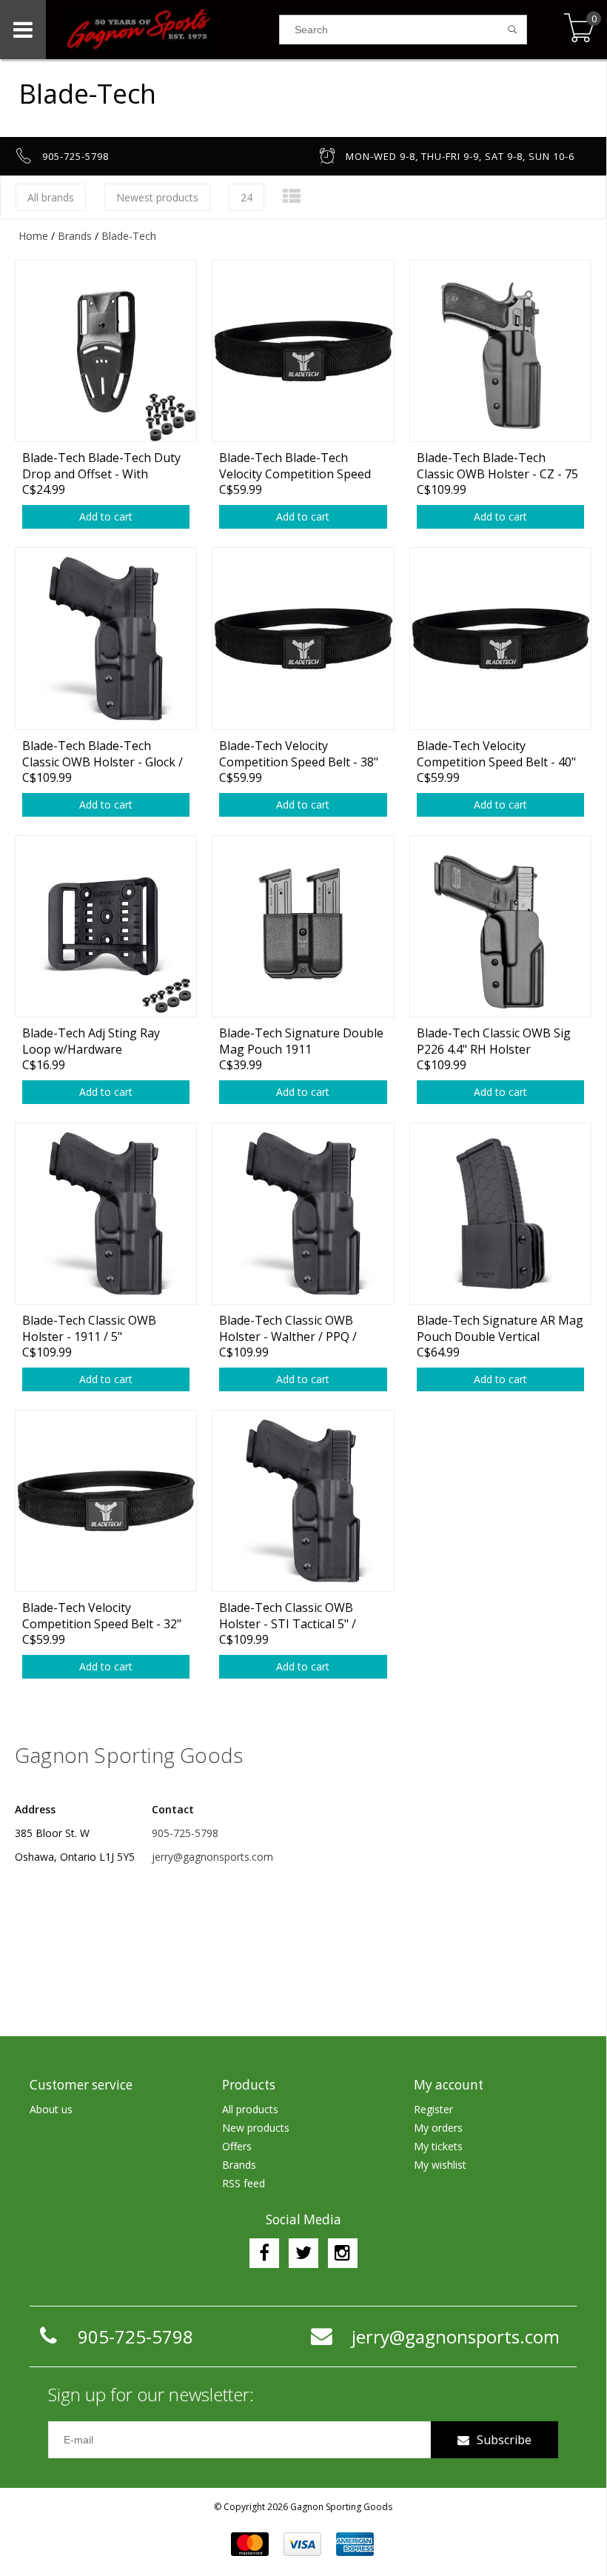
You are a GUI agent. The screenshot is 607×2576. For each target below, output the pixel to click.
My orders (438, 2128)
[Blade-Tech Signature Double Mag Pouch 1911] (303, 926)
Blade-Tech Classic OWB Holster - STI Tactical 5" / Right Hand (288, 1615)
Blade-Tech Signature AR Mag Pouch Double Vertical (500, 1328)
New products (256, 2128)
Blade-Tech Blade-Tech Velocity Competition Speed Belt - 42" (295, 465)
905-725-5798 (185, 1833)
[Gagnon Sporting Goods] (162, 30)
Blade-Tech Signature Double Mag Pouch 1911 (301, 1041)
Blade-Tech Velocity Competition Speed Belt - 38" (299, 753)
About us (51, 2109)
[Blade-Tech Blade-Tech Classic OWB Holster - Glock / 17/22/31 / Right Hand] (106, 638)
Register (433, 2109)
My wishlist (440, 2165)
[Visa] (302, 2544)
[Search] (513, 30)
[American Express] (355, 2544)
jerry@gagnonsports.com (212, 1857)
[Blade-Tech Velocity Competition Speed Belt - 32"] (106, 1501)
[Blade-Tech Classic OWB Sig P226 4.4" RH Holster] (500, 926)
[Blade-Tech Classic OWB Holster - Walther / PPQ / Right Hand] (303, 1213)
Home (33, 236)
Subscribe (504, 2440)
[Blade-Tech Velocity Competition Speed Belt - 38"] (303, 638)
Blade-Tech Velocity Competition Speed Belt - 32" (102, 1615)
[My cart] (579, 29)
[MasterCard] (250, 2544)
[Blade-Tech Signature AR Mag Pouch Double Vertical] (500, 1213)
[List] (292, 196)
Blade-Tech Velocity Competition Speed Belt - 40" (496, 753)
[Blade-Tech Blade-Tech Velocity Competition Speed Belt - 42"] (303, 351)
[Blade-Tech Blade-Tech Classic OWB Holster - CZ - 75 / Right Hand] (500, 351)
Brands (75, 236)
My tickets (438, 2146)
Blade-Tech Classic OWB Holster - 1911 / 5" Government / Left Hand (90, 1328)
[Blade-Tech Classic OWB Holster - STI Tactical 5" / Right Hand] (303, 1501)
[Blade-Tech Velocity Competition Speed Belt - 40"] (500, 638)
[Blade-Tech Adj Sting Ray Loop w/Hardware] (106, 926)
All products (250, 2109)
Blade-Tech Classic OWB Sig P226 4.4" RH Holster (494, 1041)
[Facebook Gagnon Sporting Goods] (264, 2253)
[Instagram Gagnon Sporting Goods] (343, 2253)
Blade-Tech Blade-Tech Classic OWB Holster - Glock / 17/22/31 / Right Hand (103, 753)
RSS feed (244, 2183)
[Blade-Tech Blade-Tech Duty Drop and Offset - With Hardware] (106, 351)
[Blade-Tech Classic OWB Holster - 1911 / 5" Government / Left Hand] (106, 1213)
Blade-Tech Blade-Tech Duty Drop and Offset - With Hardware (101, 465)
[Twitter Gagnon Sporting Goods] (303, 2253)
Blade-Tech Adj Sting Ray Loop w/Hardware (91, 1041)
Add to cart (106, 516)
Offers (237, 2146)
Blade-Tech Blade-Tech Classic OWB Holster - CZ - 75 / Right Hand (497, 465)
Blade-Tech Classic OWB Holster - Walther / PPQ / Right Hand (288, 1328)
